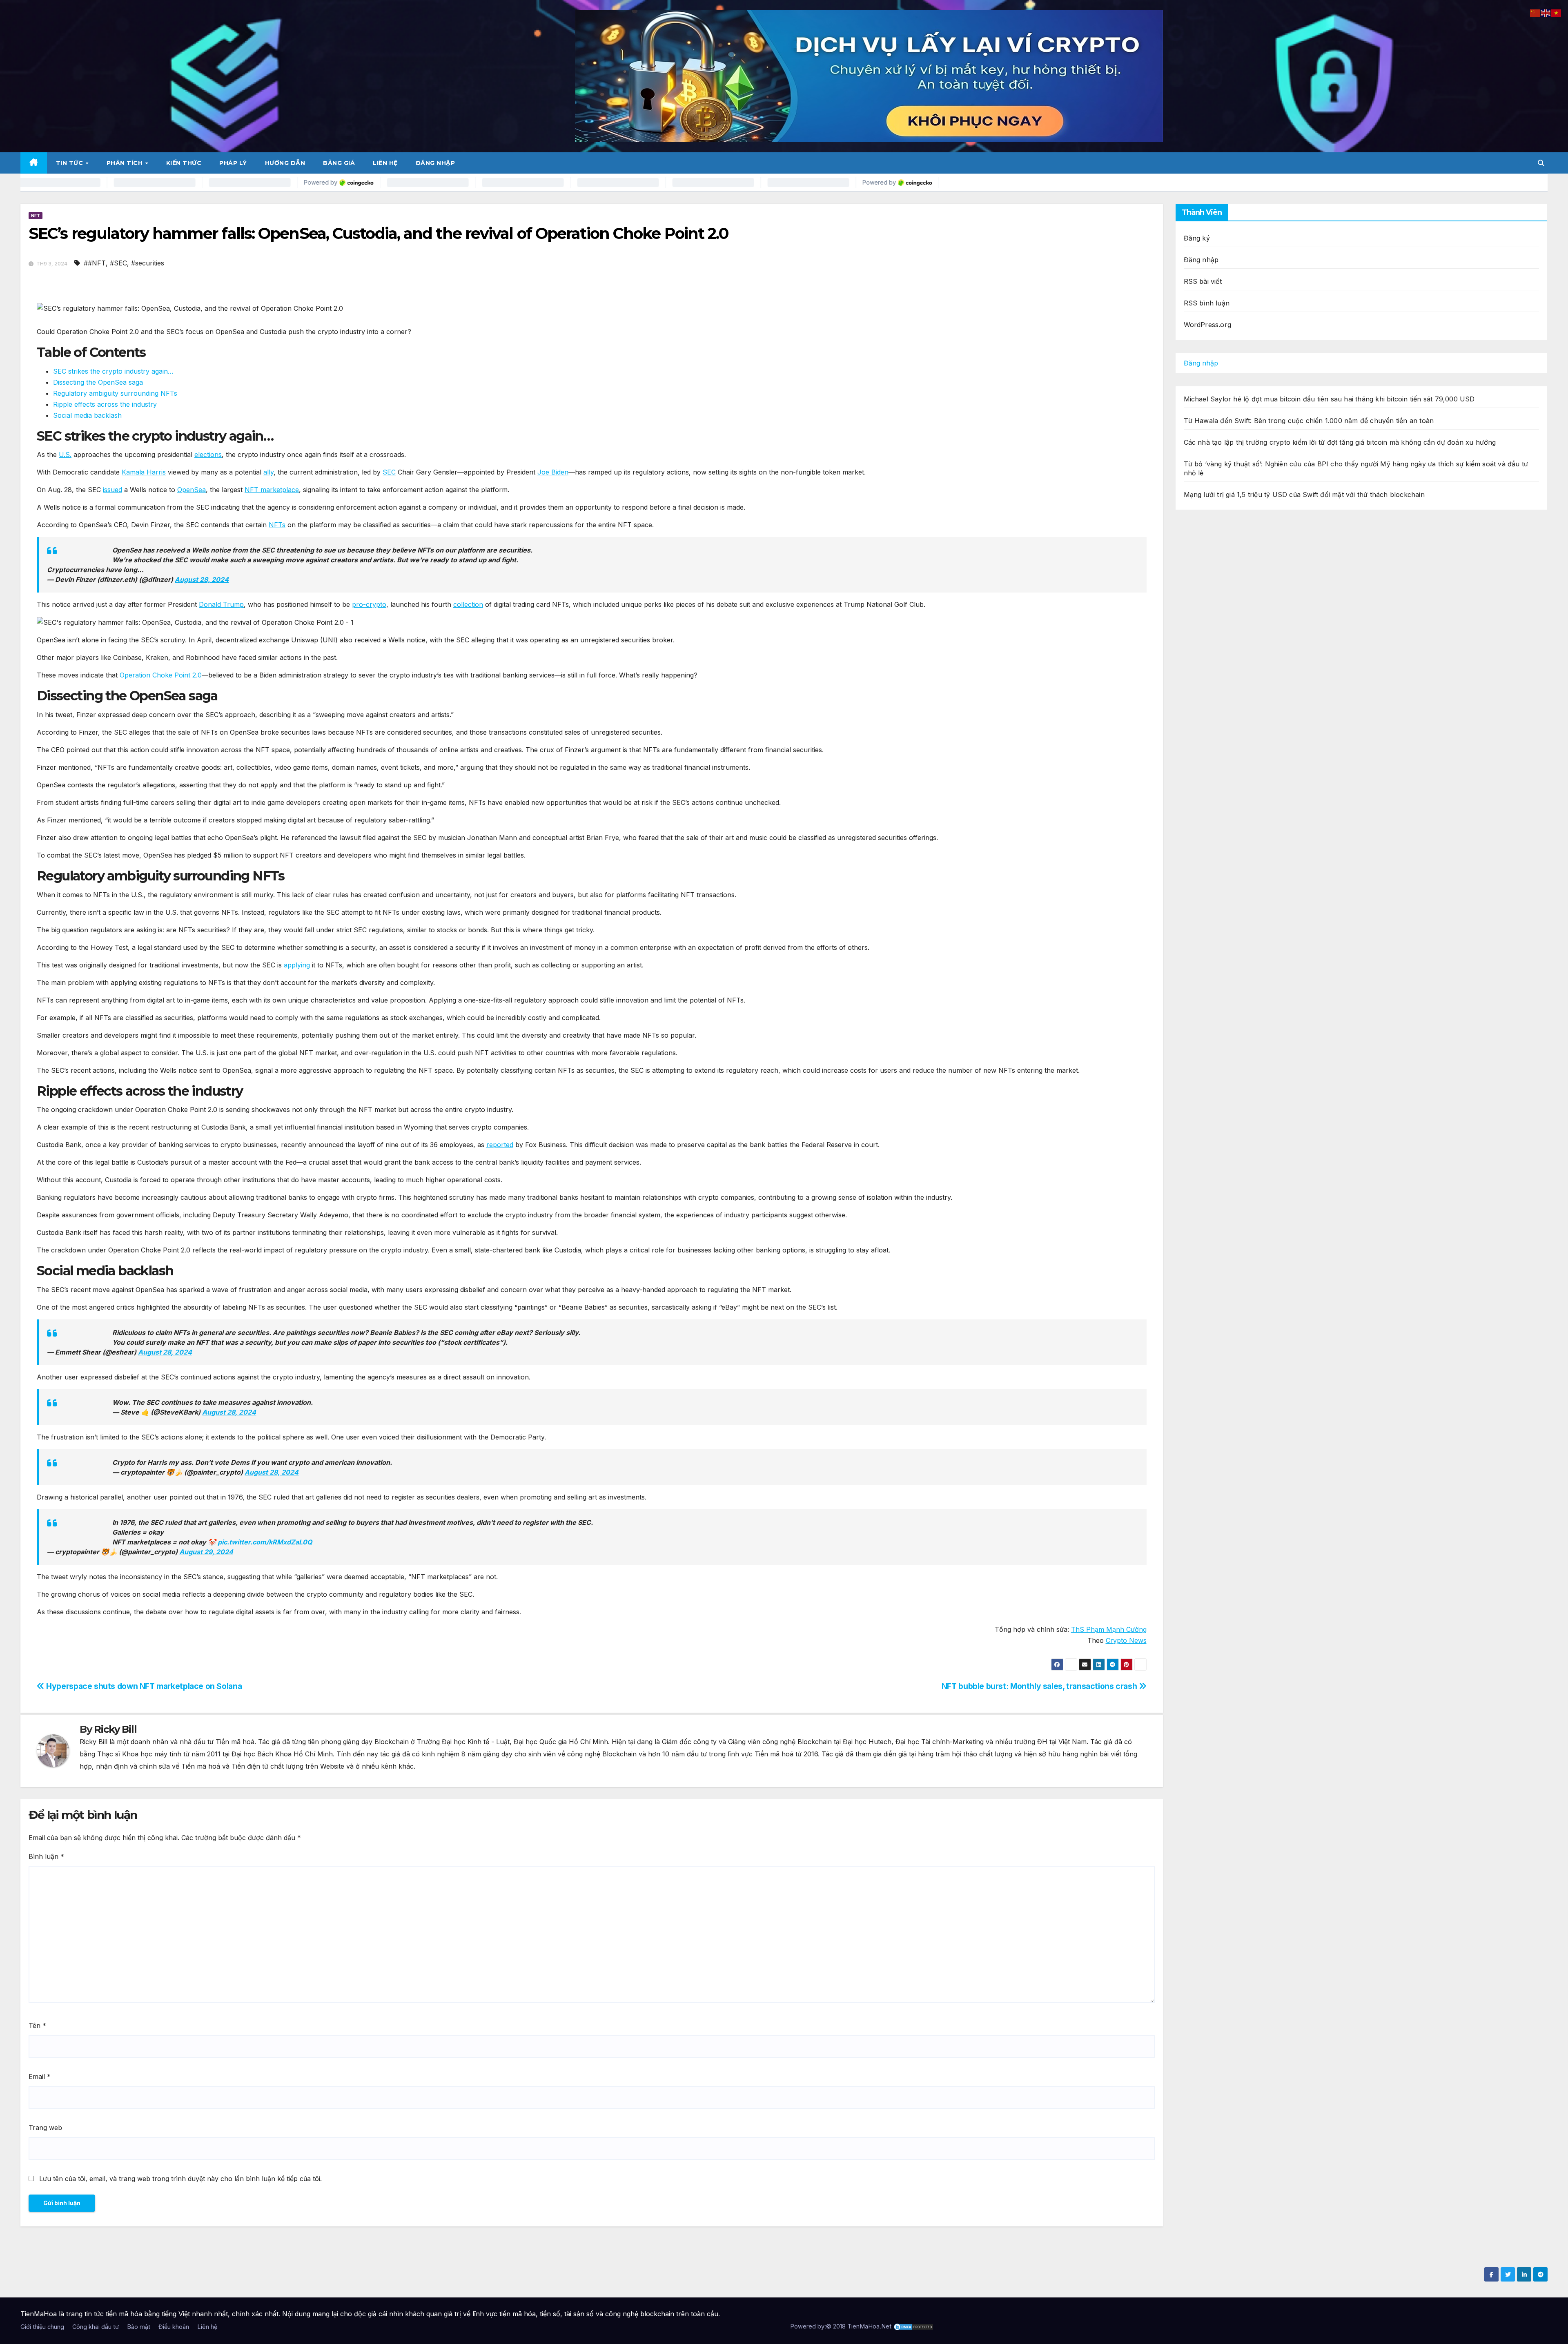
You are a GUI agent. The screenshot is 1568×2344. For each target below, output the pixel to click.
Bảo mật (139, 2327)
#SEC (118, 263)
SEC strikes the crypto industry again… (113, 371)
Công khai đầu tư (96, 2327)
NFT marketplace (272, 490)
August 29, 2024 (206, 1552)
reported (500, 1145)
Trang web (45, 2128)
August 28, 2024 (202, 579)
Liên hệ (385, 163)
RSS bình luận (1207, 303)
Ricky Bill (115, 1729)
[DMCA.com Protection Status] (913, 2326)
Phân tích (126, 163)
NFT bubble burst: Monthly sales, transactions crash (1040, 1686)
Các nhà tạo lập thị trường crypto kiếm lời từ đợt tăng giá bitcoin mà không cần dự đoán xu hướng (1340, 442)
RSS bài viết (1203, 281)
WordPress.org (1208, 325)
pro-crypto (369, 604)
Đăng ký (1197, 238)
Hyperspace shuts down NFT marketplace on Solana (143, 1686)
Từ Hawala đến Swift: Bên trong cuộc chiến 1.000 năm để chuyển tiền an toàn (1309, 421)
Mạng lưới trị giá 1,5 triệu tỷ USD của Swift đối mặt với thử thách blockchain (1304, 495)
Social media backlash (87, 415)
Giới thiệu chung (42, 2327)
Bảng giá (339, 163)
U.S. (65, 455)
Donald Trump (221, 604)
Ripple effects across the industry (105, 404)
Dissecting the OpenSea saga (98, 382)
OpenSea (192, 490)
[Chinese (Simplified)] (1535, 12)
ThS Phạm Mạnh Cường (1109, 1629)
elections (208, 455)
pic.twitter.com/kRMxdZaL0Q (265, 1542)
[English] (1546, 12)
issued (112, 490)
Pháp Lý (233, 163)
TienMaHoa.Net (869, 2326)
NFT (36, 216)
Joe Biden (553, 472)
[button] (1541, 163)
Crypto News (1126, 1640)
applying (297, 965)
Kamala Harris (144, 472)
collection (468, 604)
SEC (389, 472)
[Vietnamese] (1557, 12)
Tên (37, 2025)
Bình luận (46, 1856)
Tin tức (70, 163)
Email (40, 2077)
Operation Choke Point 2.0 (161, 675)
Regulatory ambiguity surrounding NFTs (115, 393)
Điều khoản (174, 2327)
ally (268, 472)
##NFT (95, 263)
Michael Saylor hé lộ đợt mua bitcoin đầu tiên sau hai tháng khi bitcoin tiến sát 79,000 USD (1329, 399)
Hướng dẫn (285, 163)
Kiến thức (184, 163)
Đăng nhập (435, 163)
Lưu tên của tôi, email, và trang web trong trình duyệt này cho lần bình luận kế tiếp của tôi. (180, 2179)
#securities (148, 263)
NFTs (277, 525)
